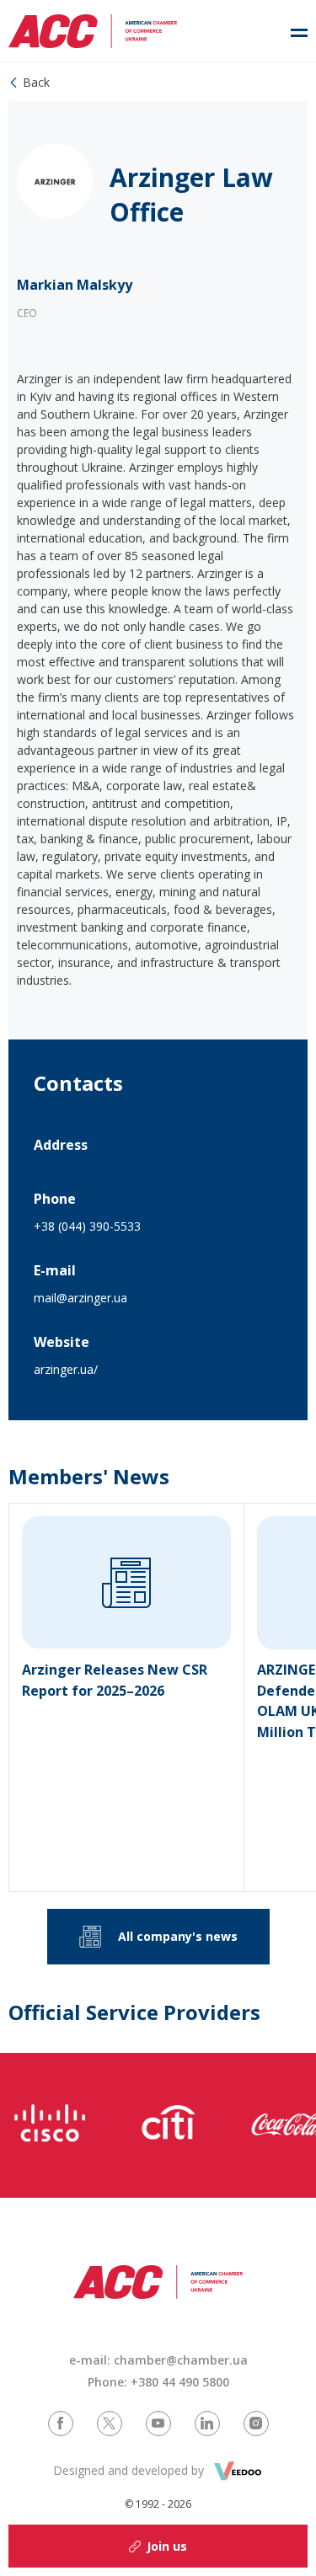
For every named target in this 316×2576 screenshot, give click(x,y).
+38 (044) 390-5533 (87, 1226)
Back (36, 82)
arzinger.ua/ (66, 1369)
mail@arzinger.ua (80, 1298)
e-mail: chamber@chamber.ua (158, 2360)
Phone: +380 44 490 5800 (158, 2382)
